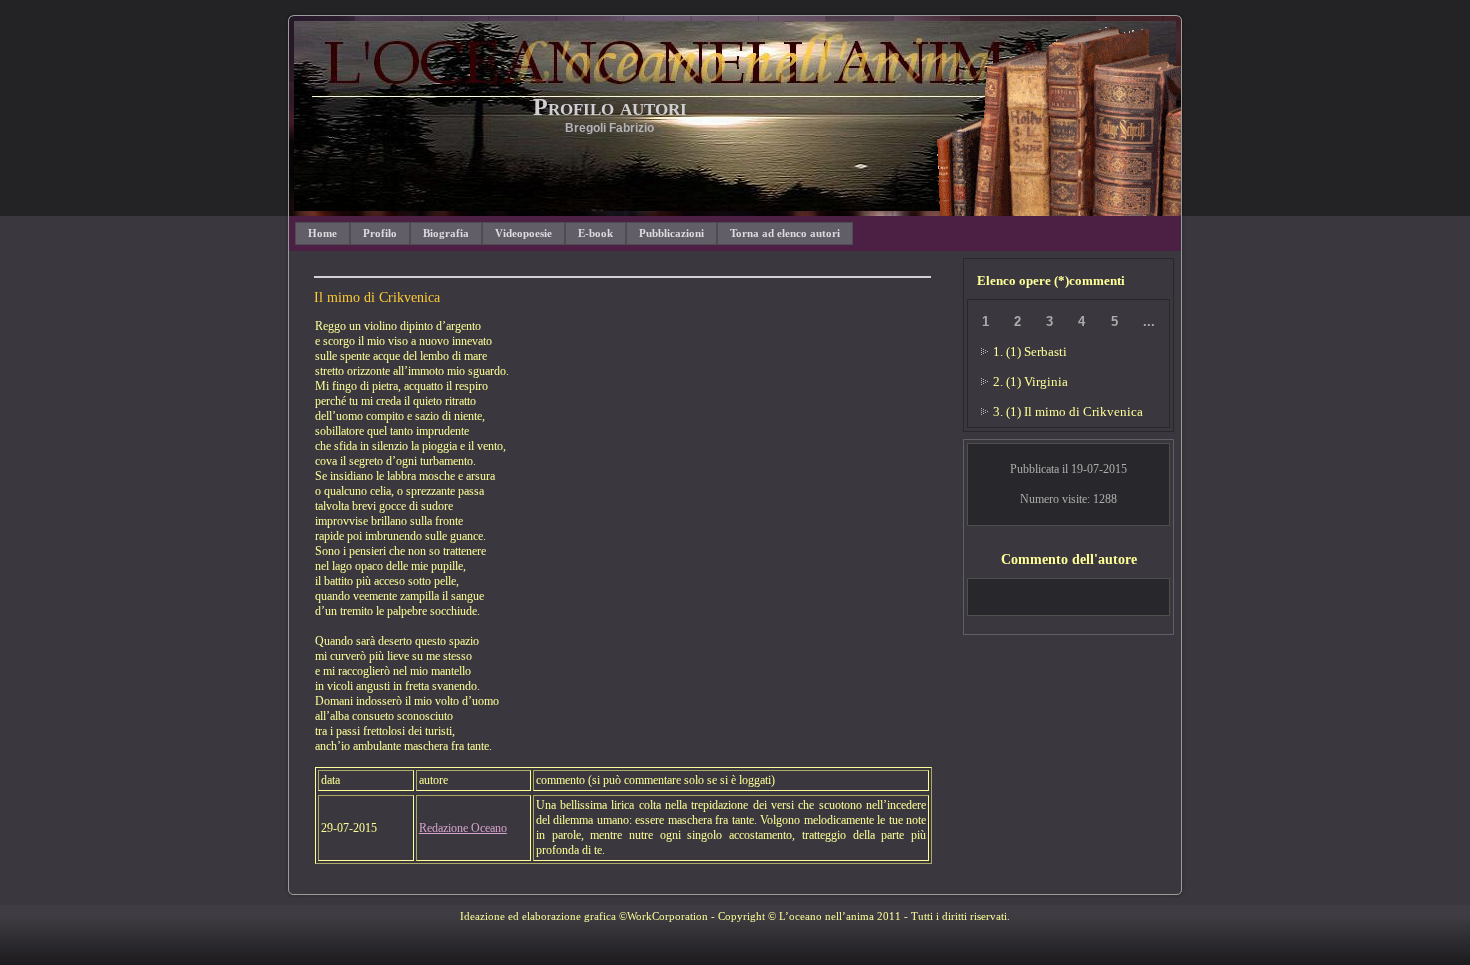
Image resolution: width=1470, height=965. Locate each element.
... (1149, 321)
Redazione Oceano (463, 828)
